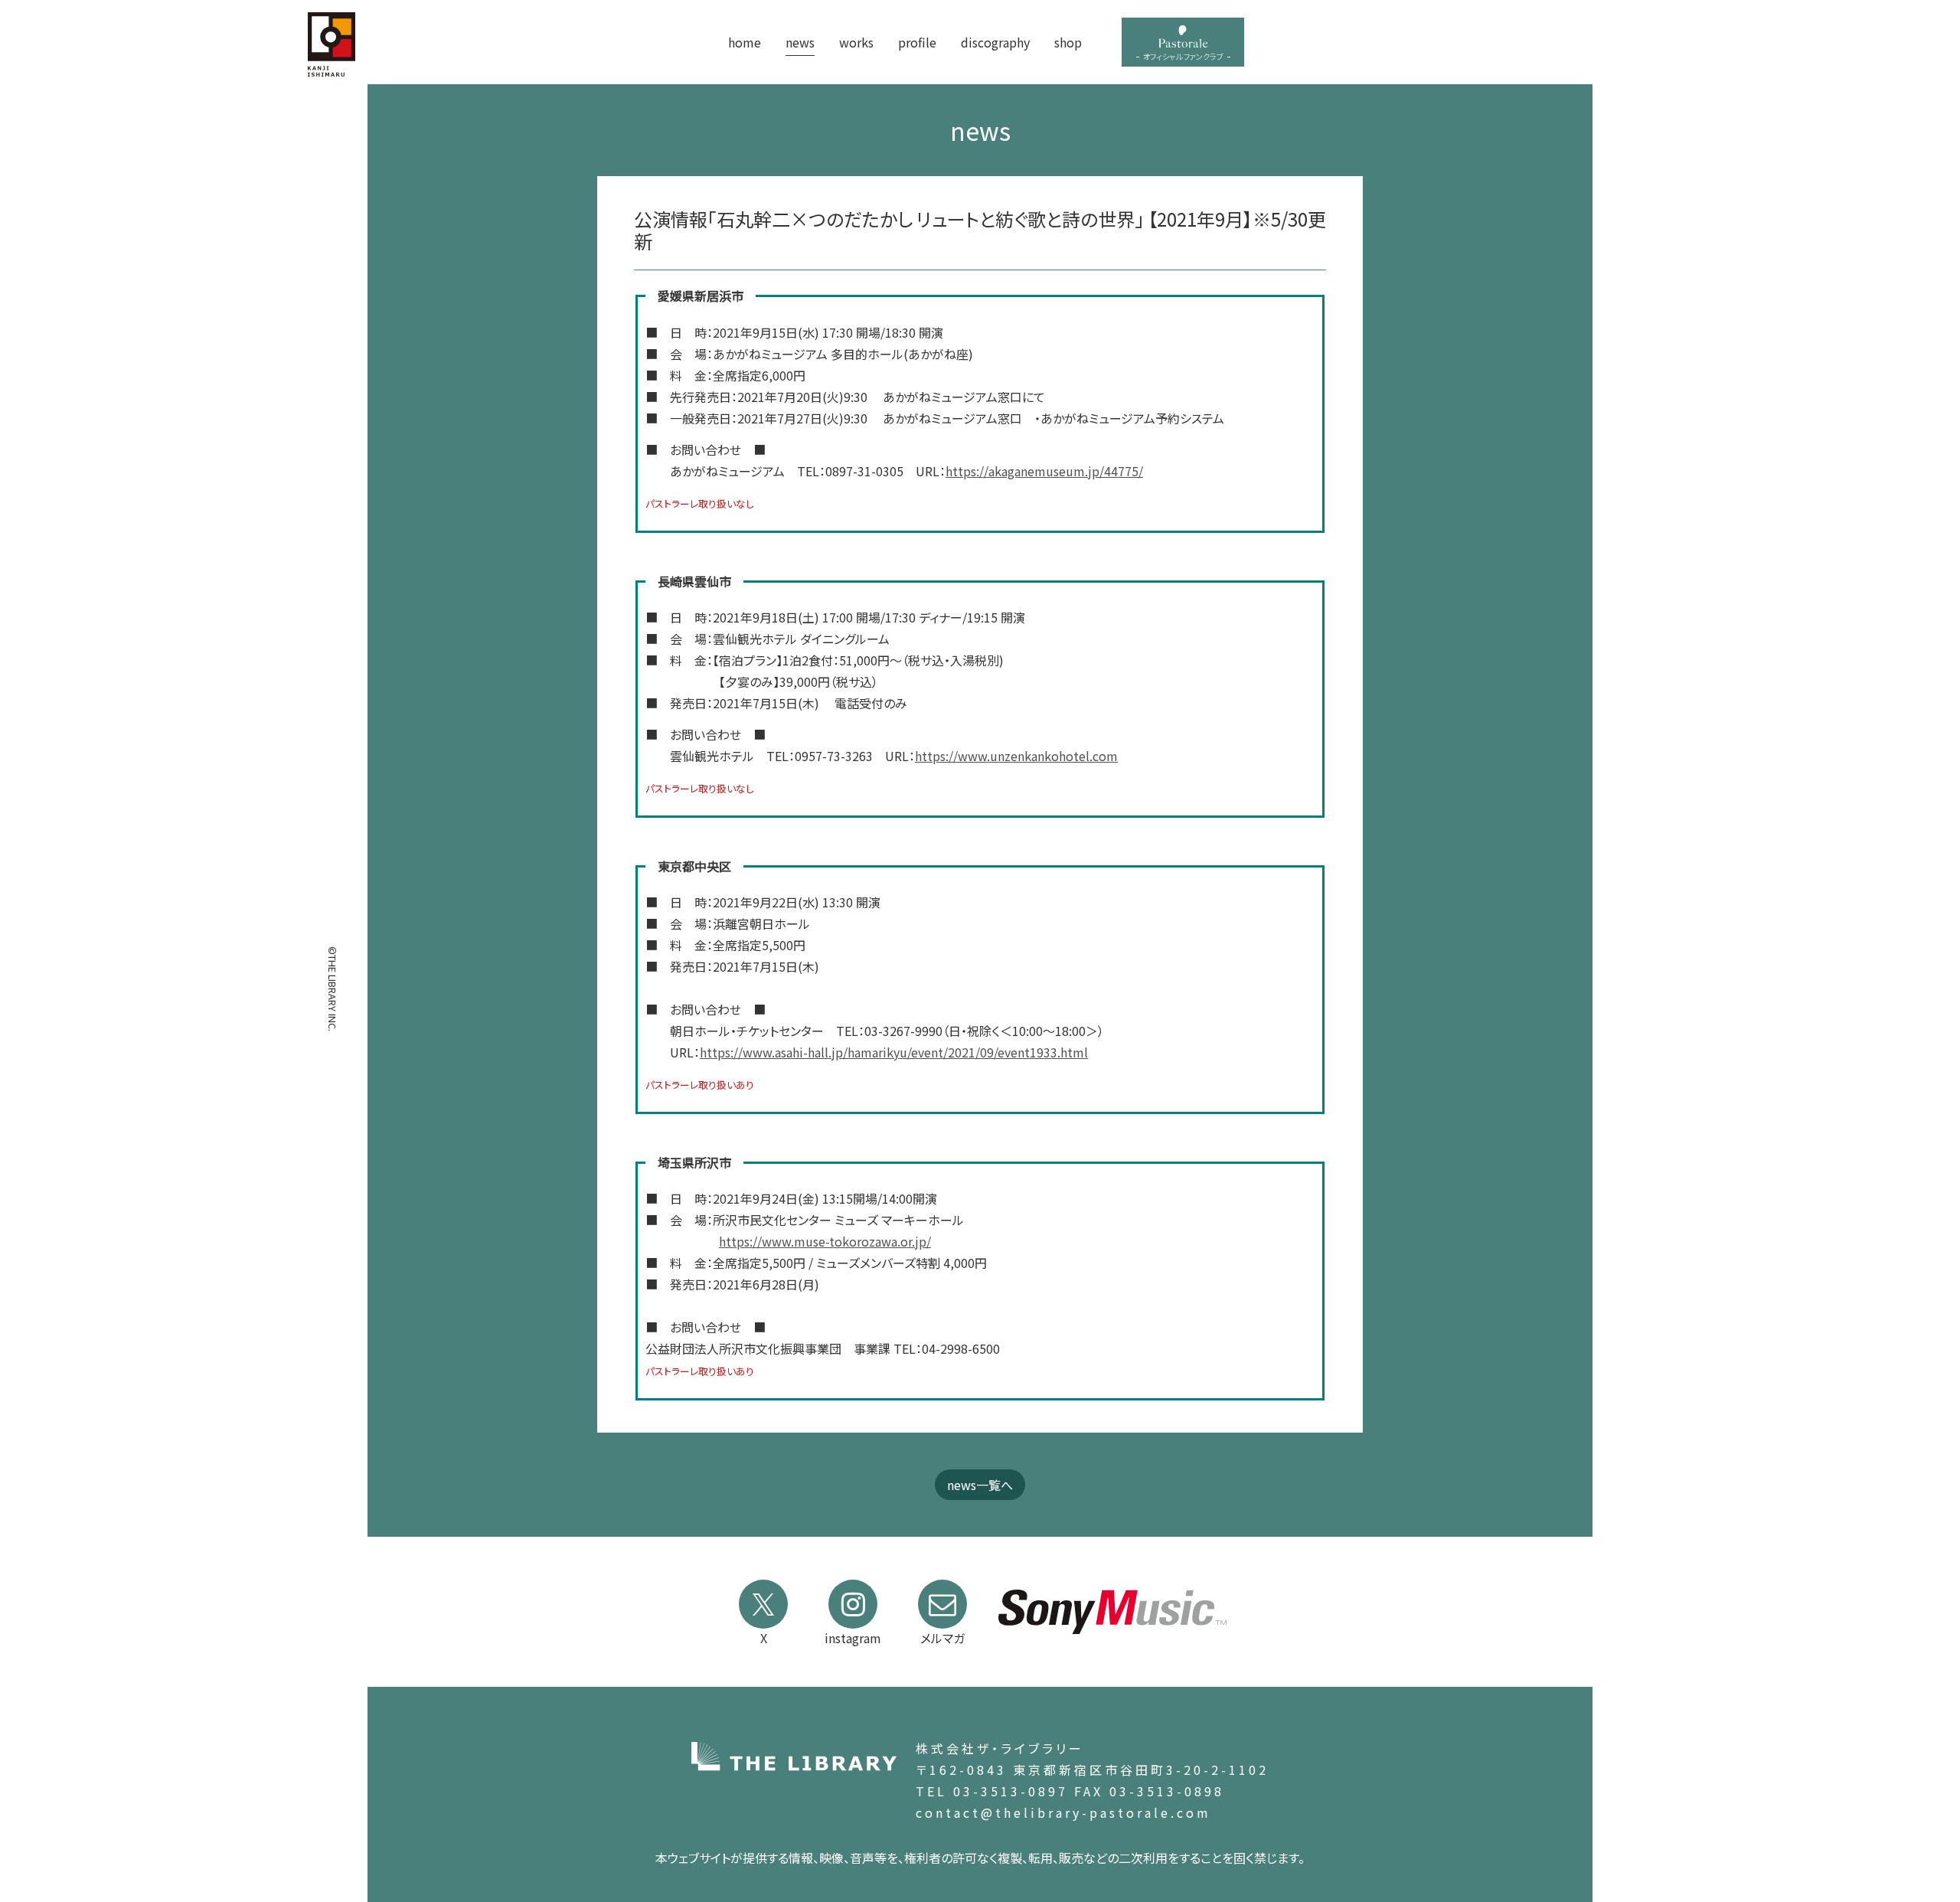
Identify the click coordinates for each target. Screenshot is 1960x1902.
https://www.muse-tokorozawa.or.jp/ (825, 1241)
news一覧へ (980, 1485)
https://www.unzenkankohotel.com (1016, 756)
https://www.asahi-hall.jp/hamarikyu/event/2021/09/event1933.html (894, 1052)
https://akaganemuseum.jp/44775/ (1044, 471)
